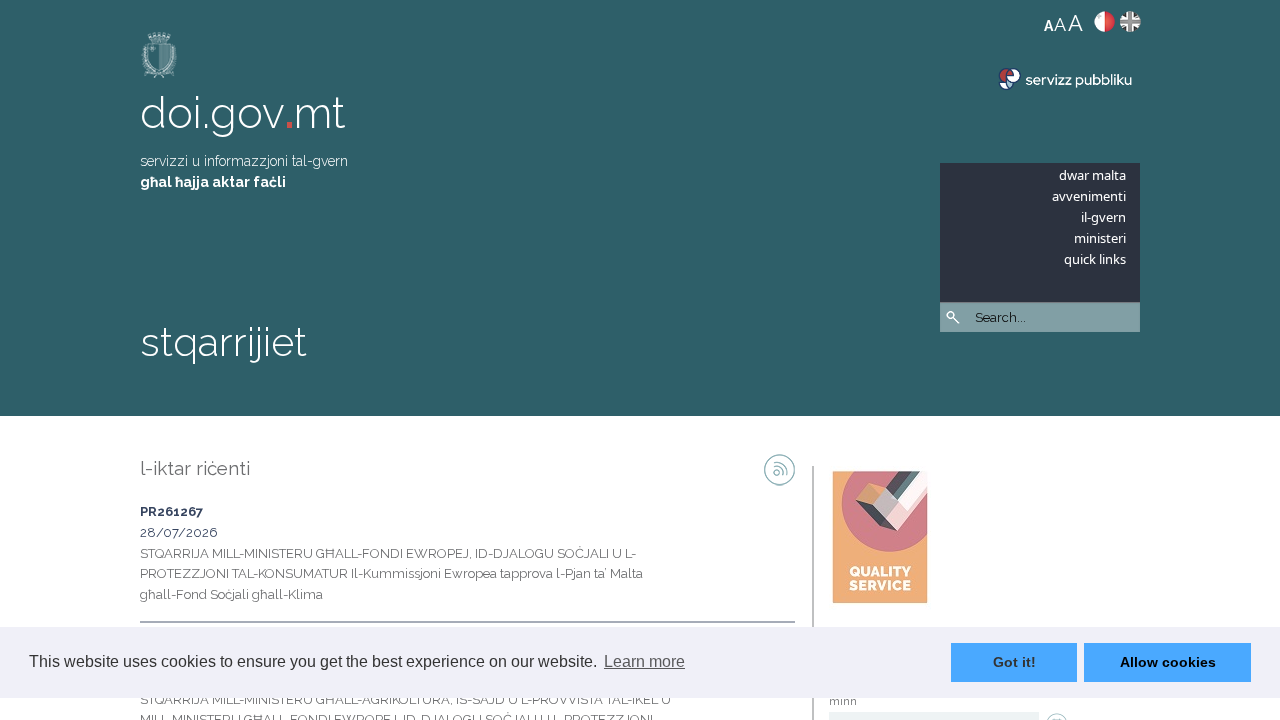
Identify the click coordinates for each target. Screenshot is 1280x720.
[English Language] (1130, 26)
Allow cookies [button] (1168, 662)
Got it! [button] (1014, 662)
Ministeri (1100, 238)
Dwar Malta (1092, 175)
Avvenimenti (1089, 196)
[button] (1130, 370)
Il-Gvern (1103, 217)
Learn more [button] (644, 661)
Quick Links (1095, 259)
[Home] (160, 59)
